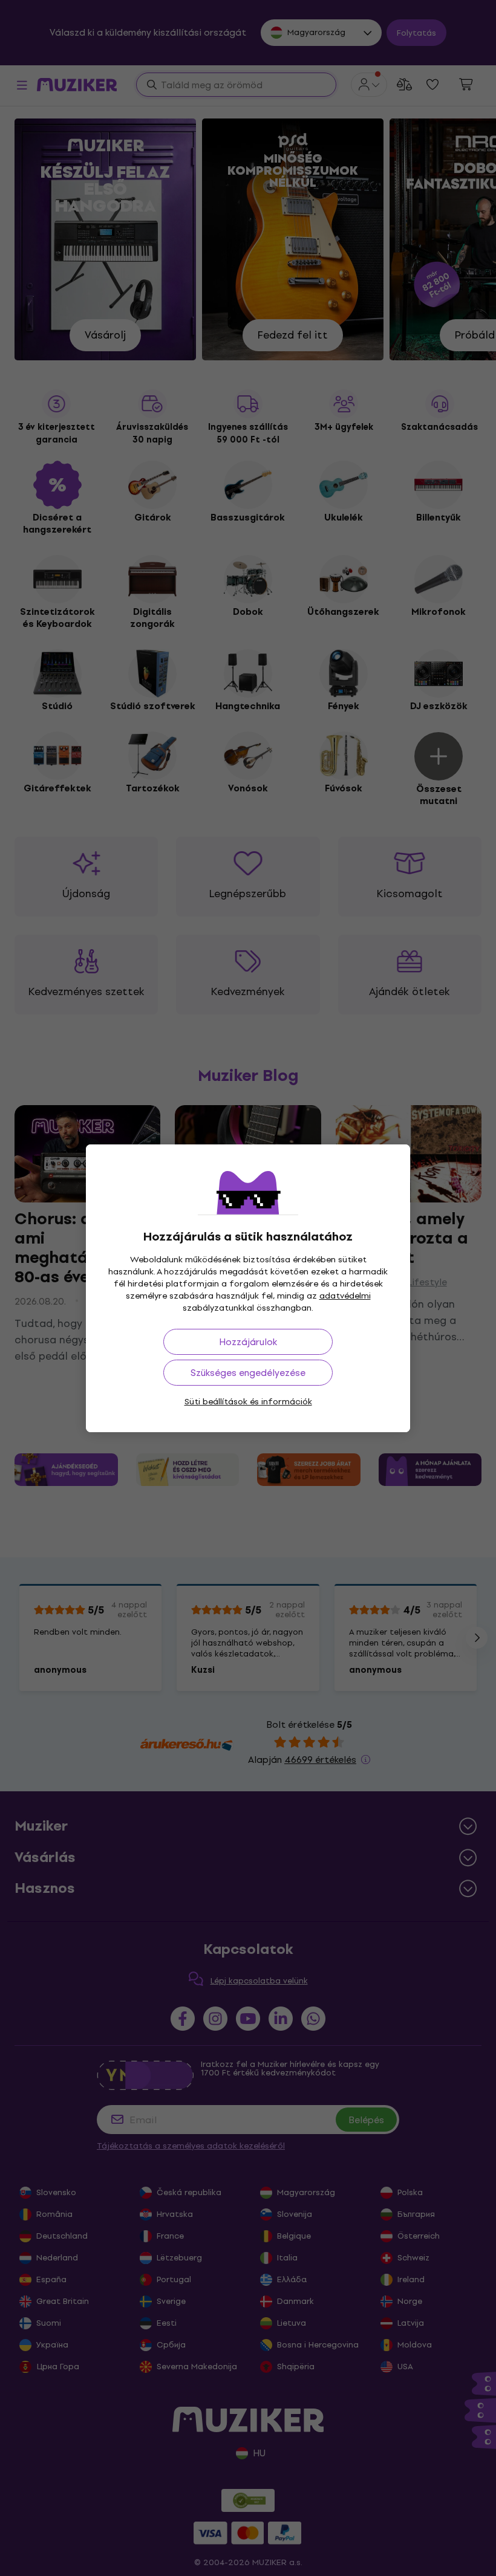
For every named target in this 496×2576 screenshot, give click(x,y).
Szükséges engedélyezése (248, 1373)
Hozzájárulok (248, 1342)
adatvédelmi (345, 1296)
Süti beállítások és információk (248, 1402)
